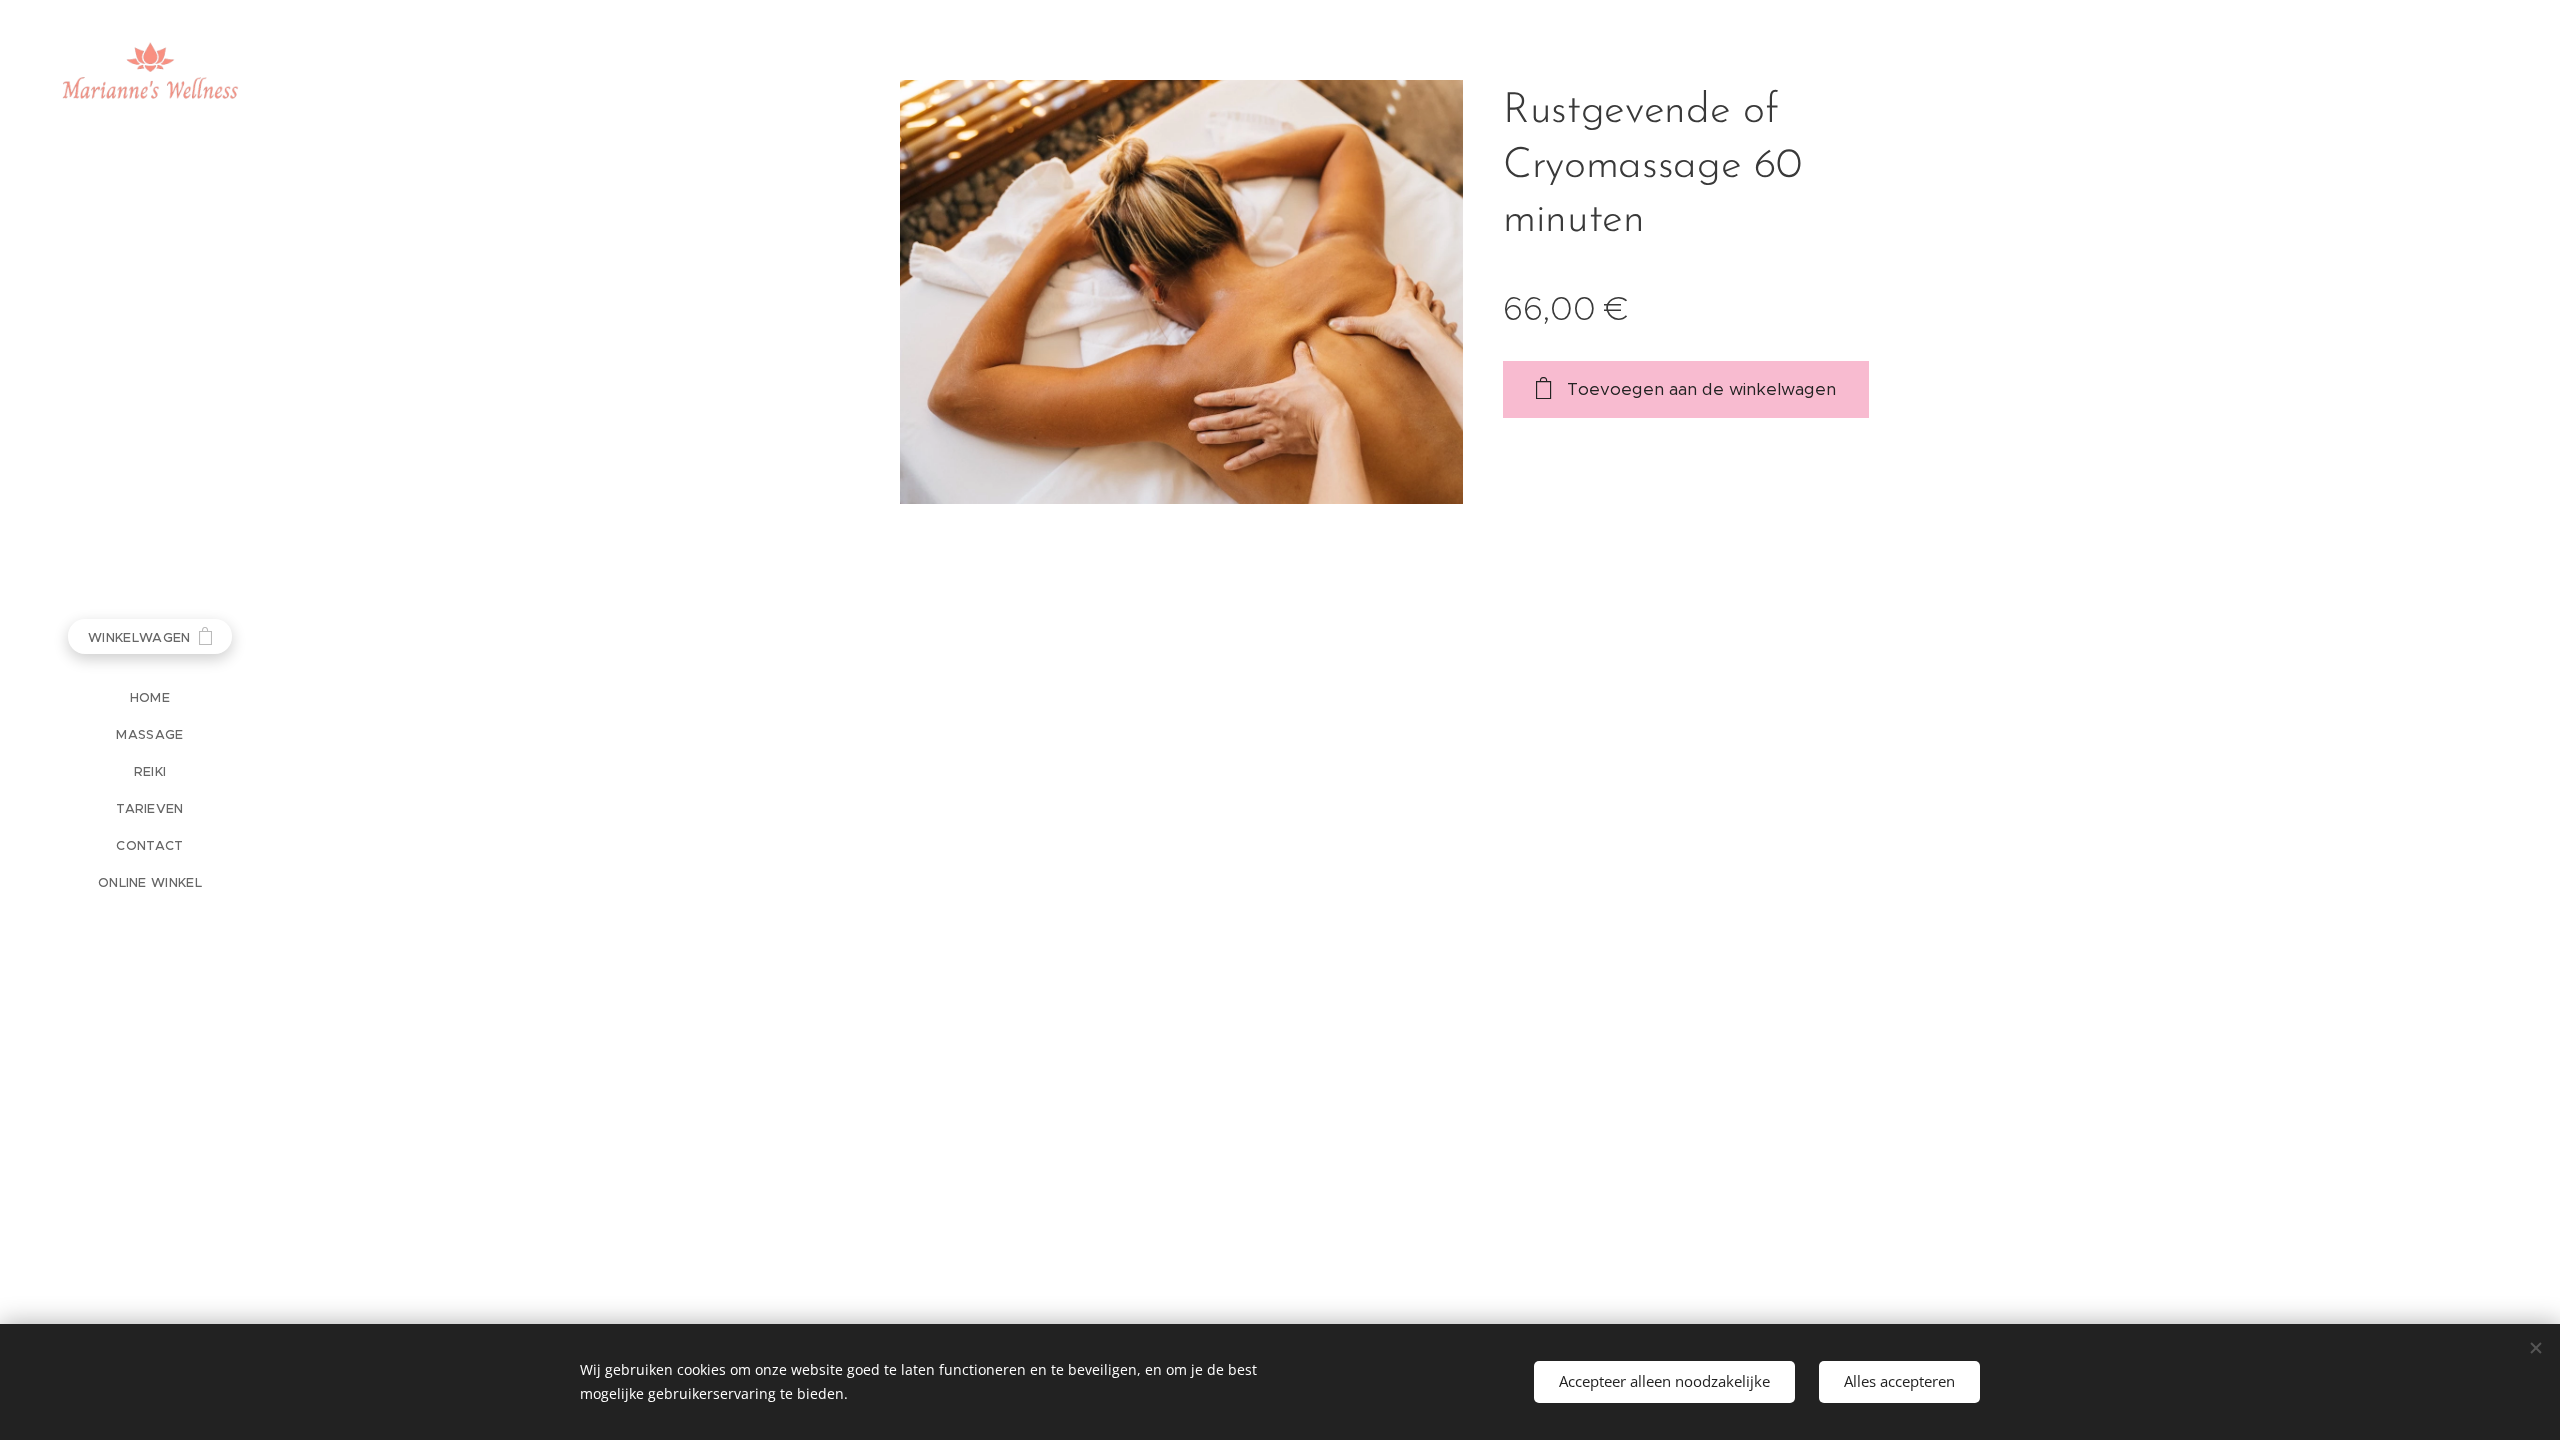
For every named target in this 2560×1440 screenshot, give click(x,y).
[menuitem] (150, 697)
